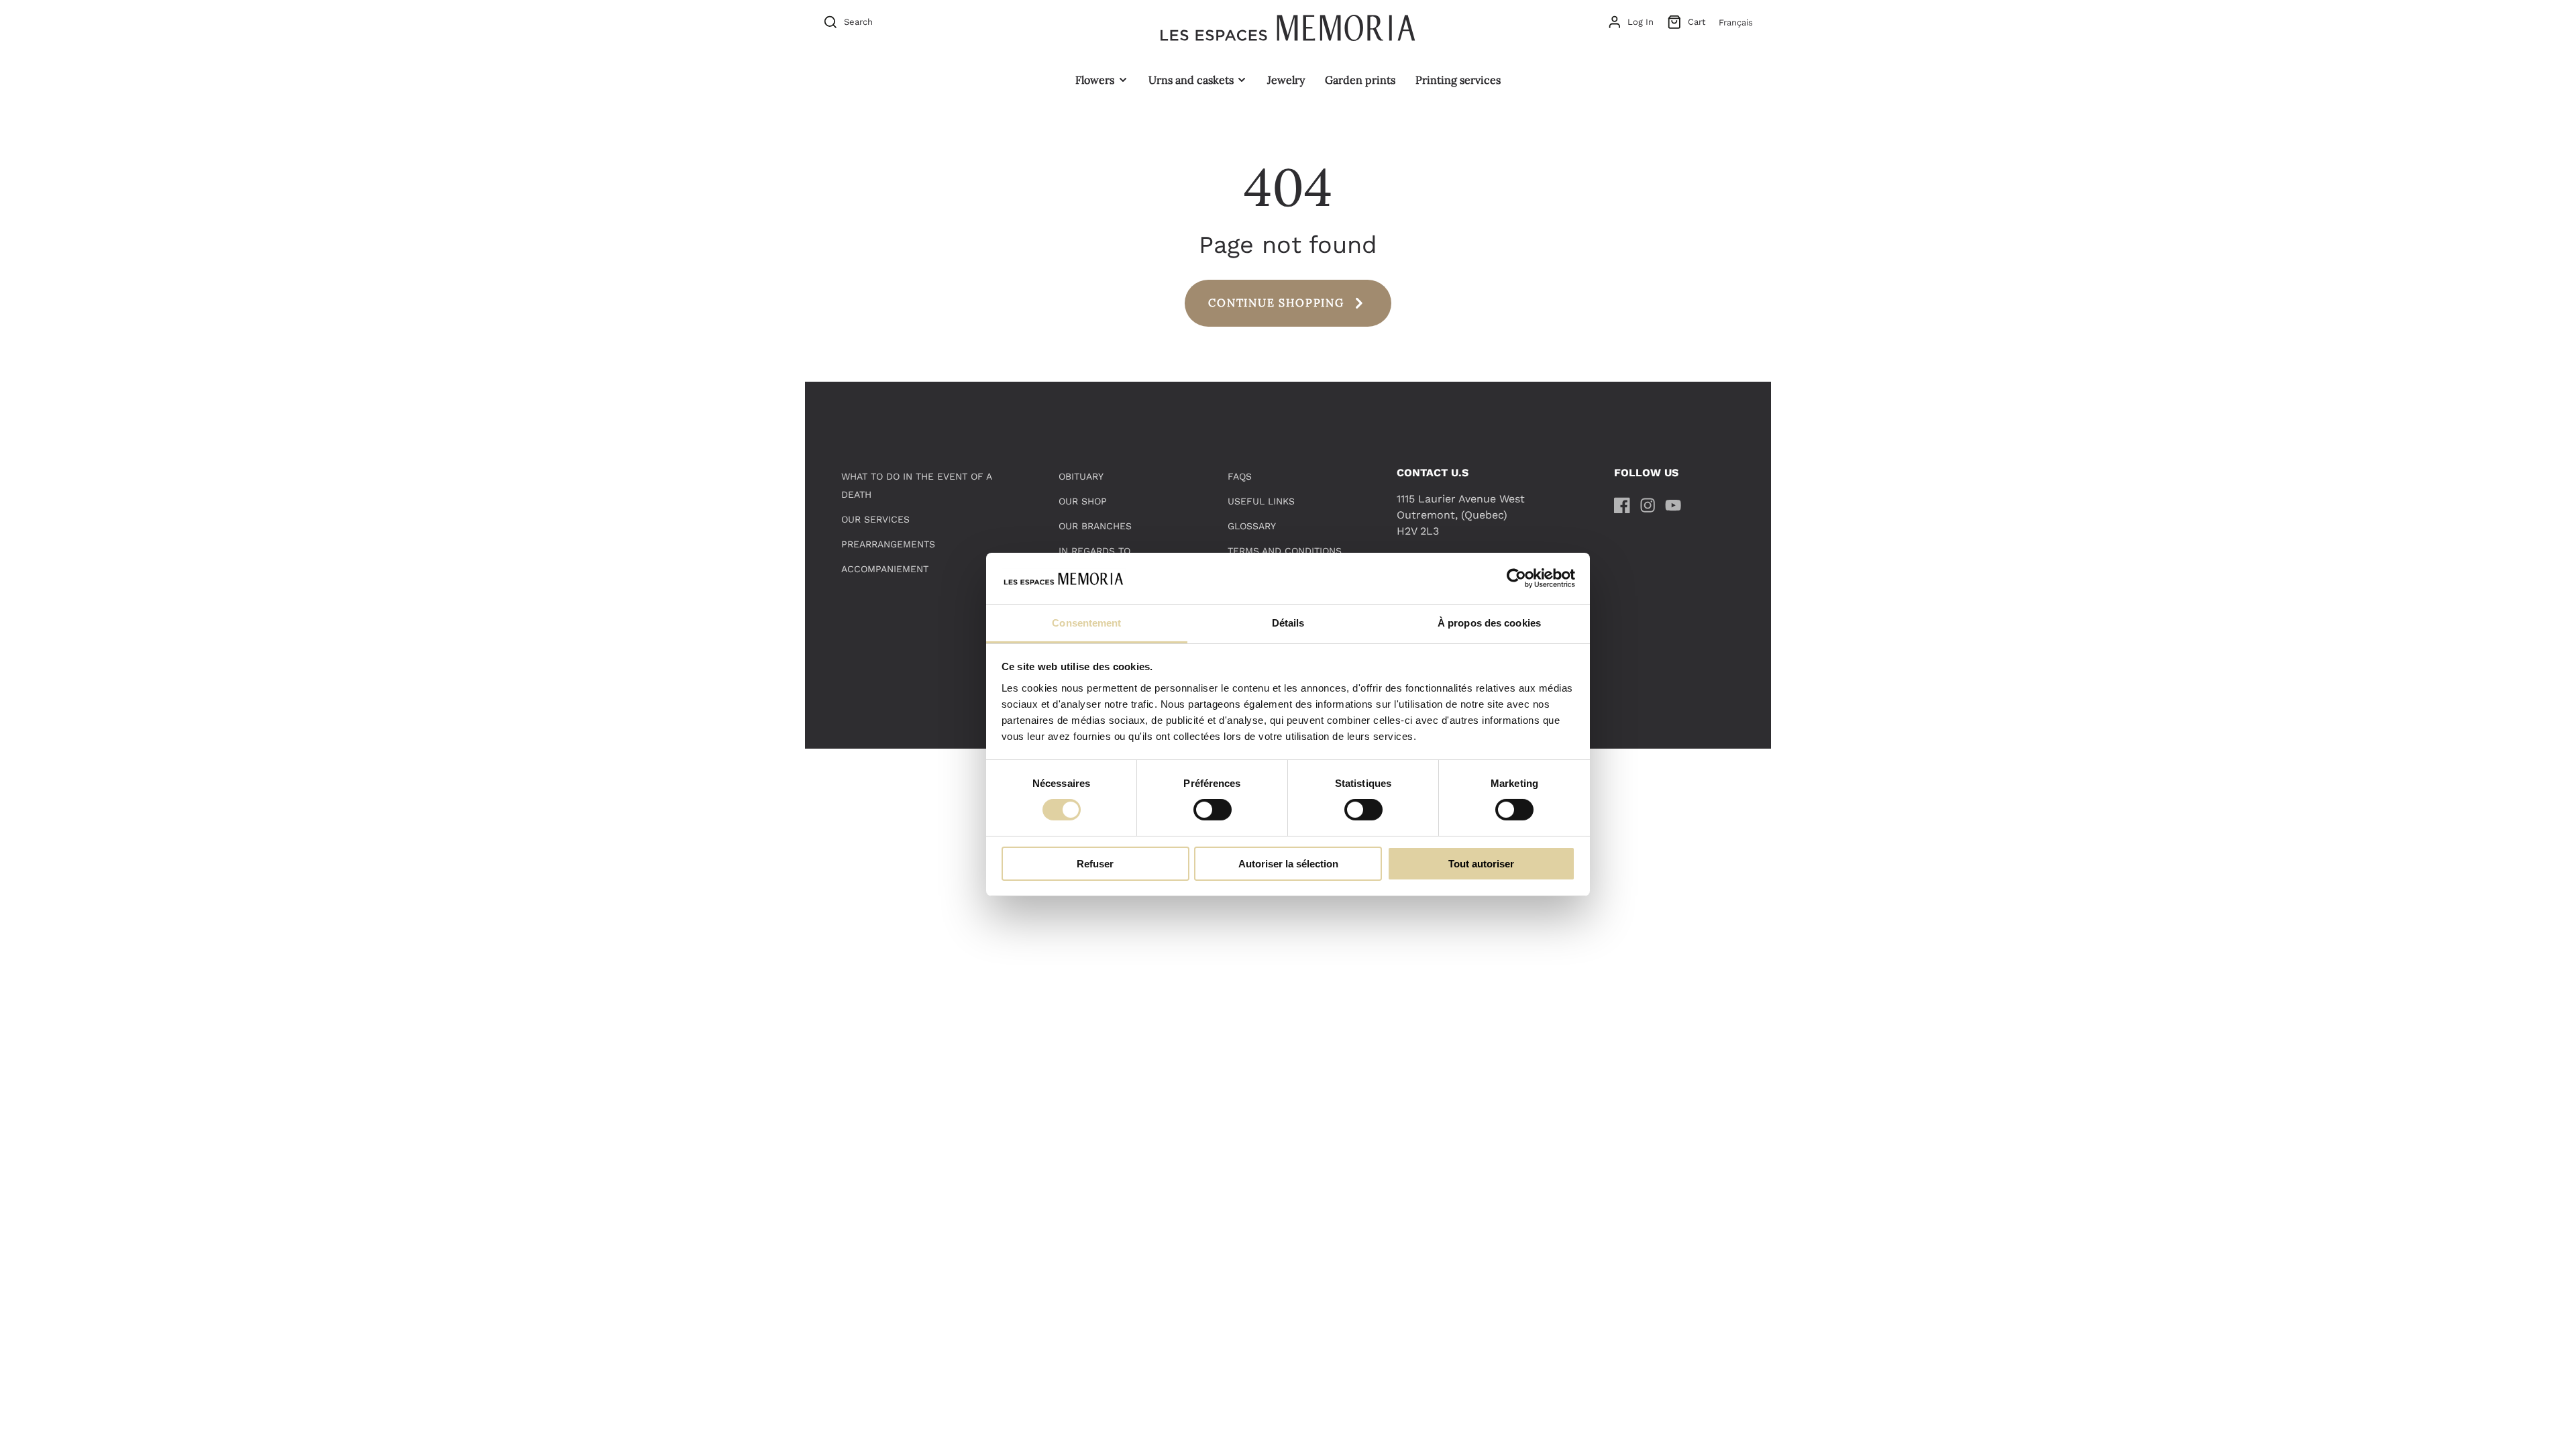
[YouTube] (1673, 505)
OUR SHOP (1083, 501)
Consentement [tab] (1086, 623)
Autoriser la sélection (1288, 864)
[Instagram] (1648, 505)
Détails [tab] (1288, 623)
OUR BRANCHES (1095, 526)
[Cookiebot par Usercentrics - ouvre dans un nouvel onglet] (1516, 578)
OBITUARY (1081, 476)
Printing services (1458, 80)
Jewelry (1286, 80)
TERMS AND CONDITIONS (1285, 551)
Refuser (1095, 864)
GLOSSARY (1252, 526)
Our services (875, 519)
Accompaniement (885, 569)
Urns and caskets (1191, 80)
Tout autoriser (1481, 864)
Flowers (1095, 80)
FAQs (1240, 476)
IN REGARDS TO (1094, 551)
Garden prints (1360, 80)
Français (1736, 22)
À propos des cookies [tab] (1489, 623)
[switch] (1213, 810)
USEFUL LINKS (1261, 501)
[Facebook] (1622, 505)
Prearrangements (888, 544)
